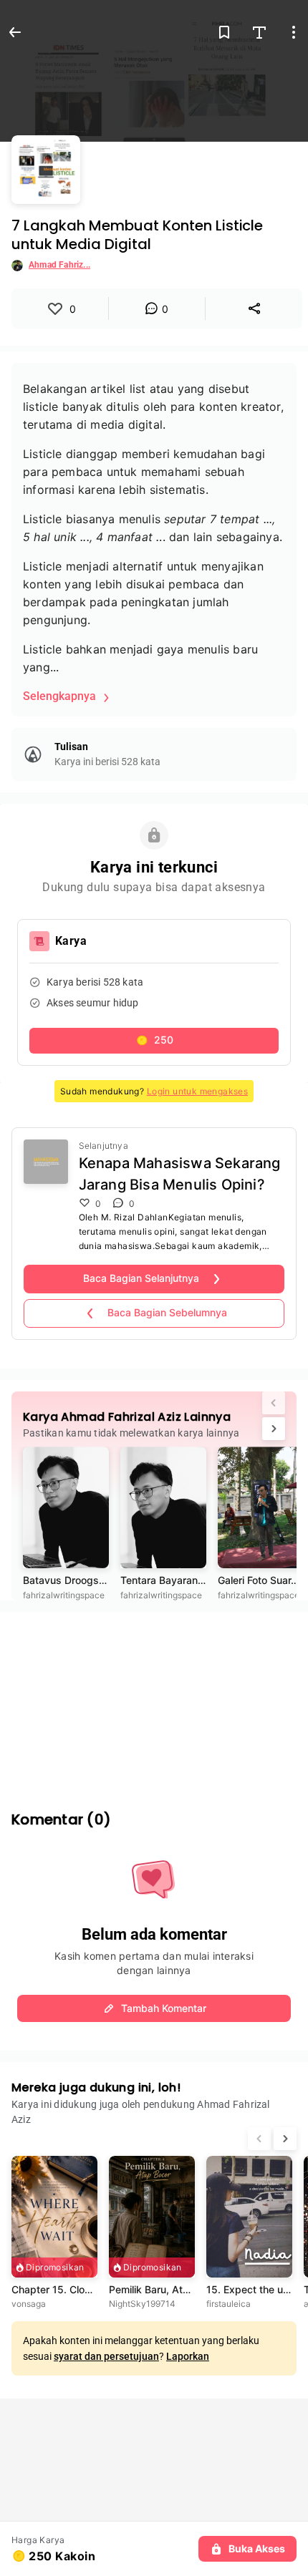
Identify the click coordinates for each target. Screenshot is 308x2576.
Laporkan (188, 2356)
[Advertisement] (154, 1701)
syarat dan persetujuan (106, 2356)
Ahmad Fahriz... (59, 265)
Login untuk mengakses (197, 1091)
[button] (154, 1041)
